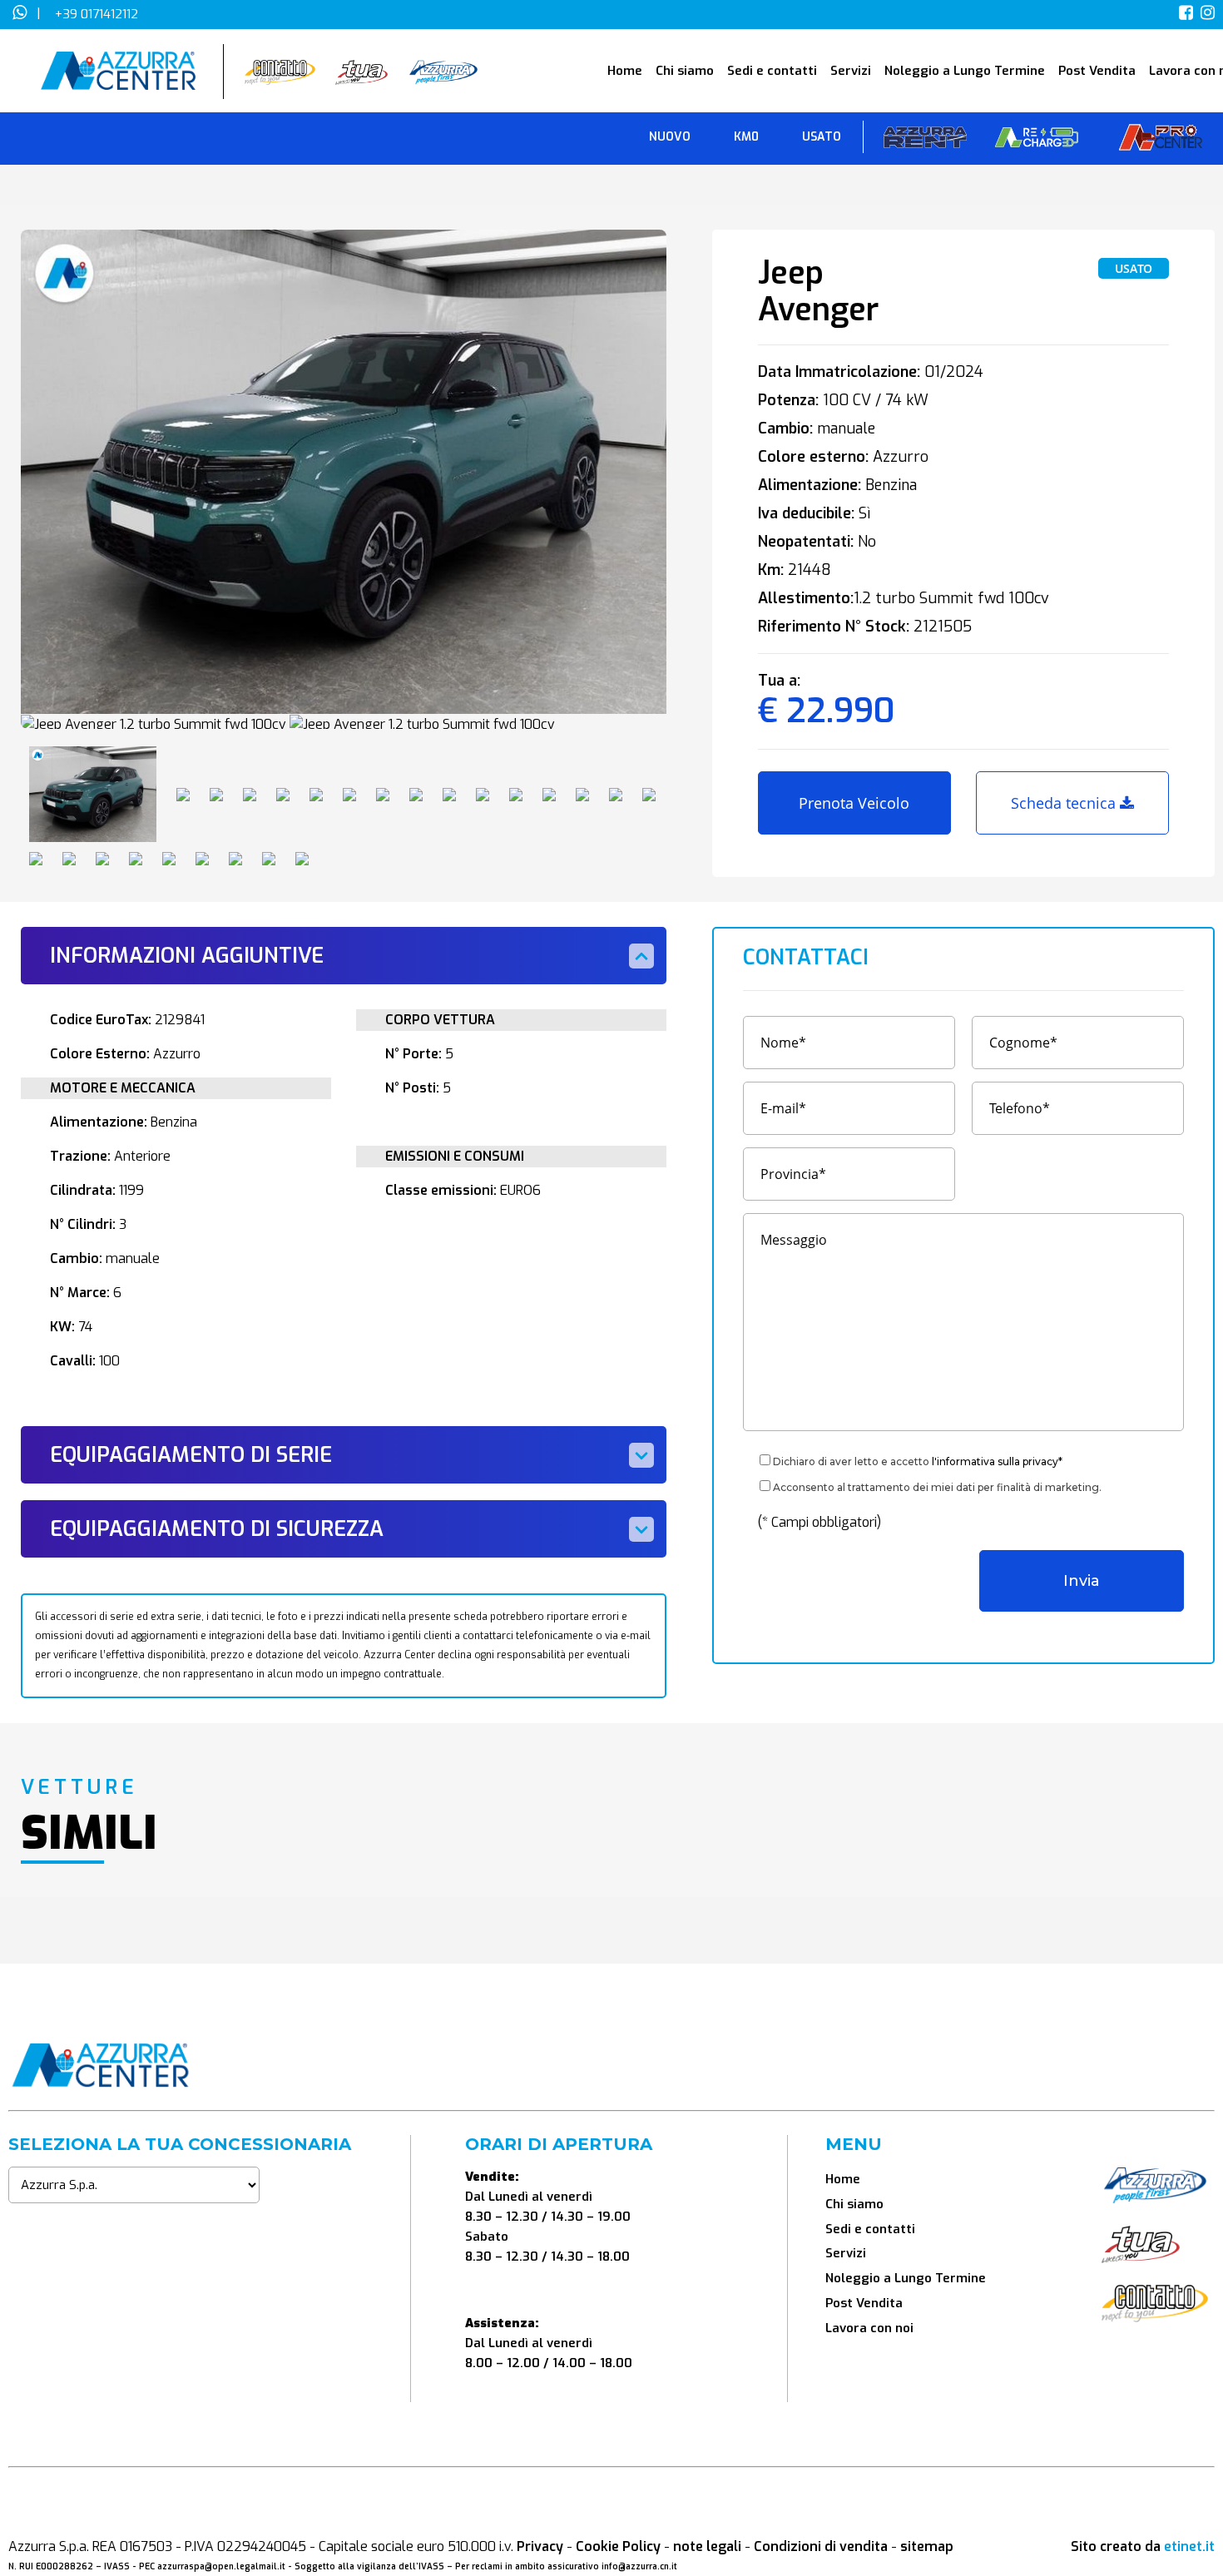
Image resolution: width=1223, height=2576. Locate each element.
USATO (822, 137)
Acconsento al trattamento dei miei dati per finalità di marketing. (937, 1487)
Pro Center (1161, 141)
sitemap (927, 2546)
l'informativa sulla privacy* (997, 1461)
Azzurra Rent (925, 141)
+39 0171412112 (97, 14)
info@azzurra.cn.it (639, 2566)
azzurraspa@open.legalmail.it (221, 2566)
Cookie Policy (618, 2546)
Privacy (540, 2546)
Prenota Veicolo (854, 803)
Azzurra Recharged (1037, 141)
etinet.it (1189, 2546)
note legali (707, 2546)
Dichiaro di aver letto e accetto (918, 1461)
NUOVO (670, 137)
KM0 (746, 137)
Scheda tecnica (1065, 803)
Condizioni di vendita (821, 2546)
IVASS (117, 2566)
